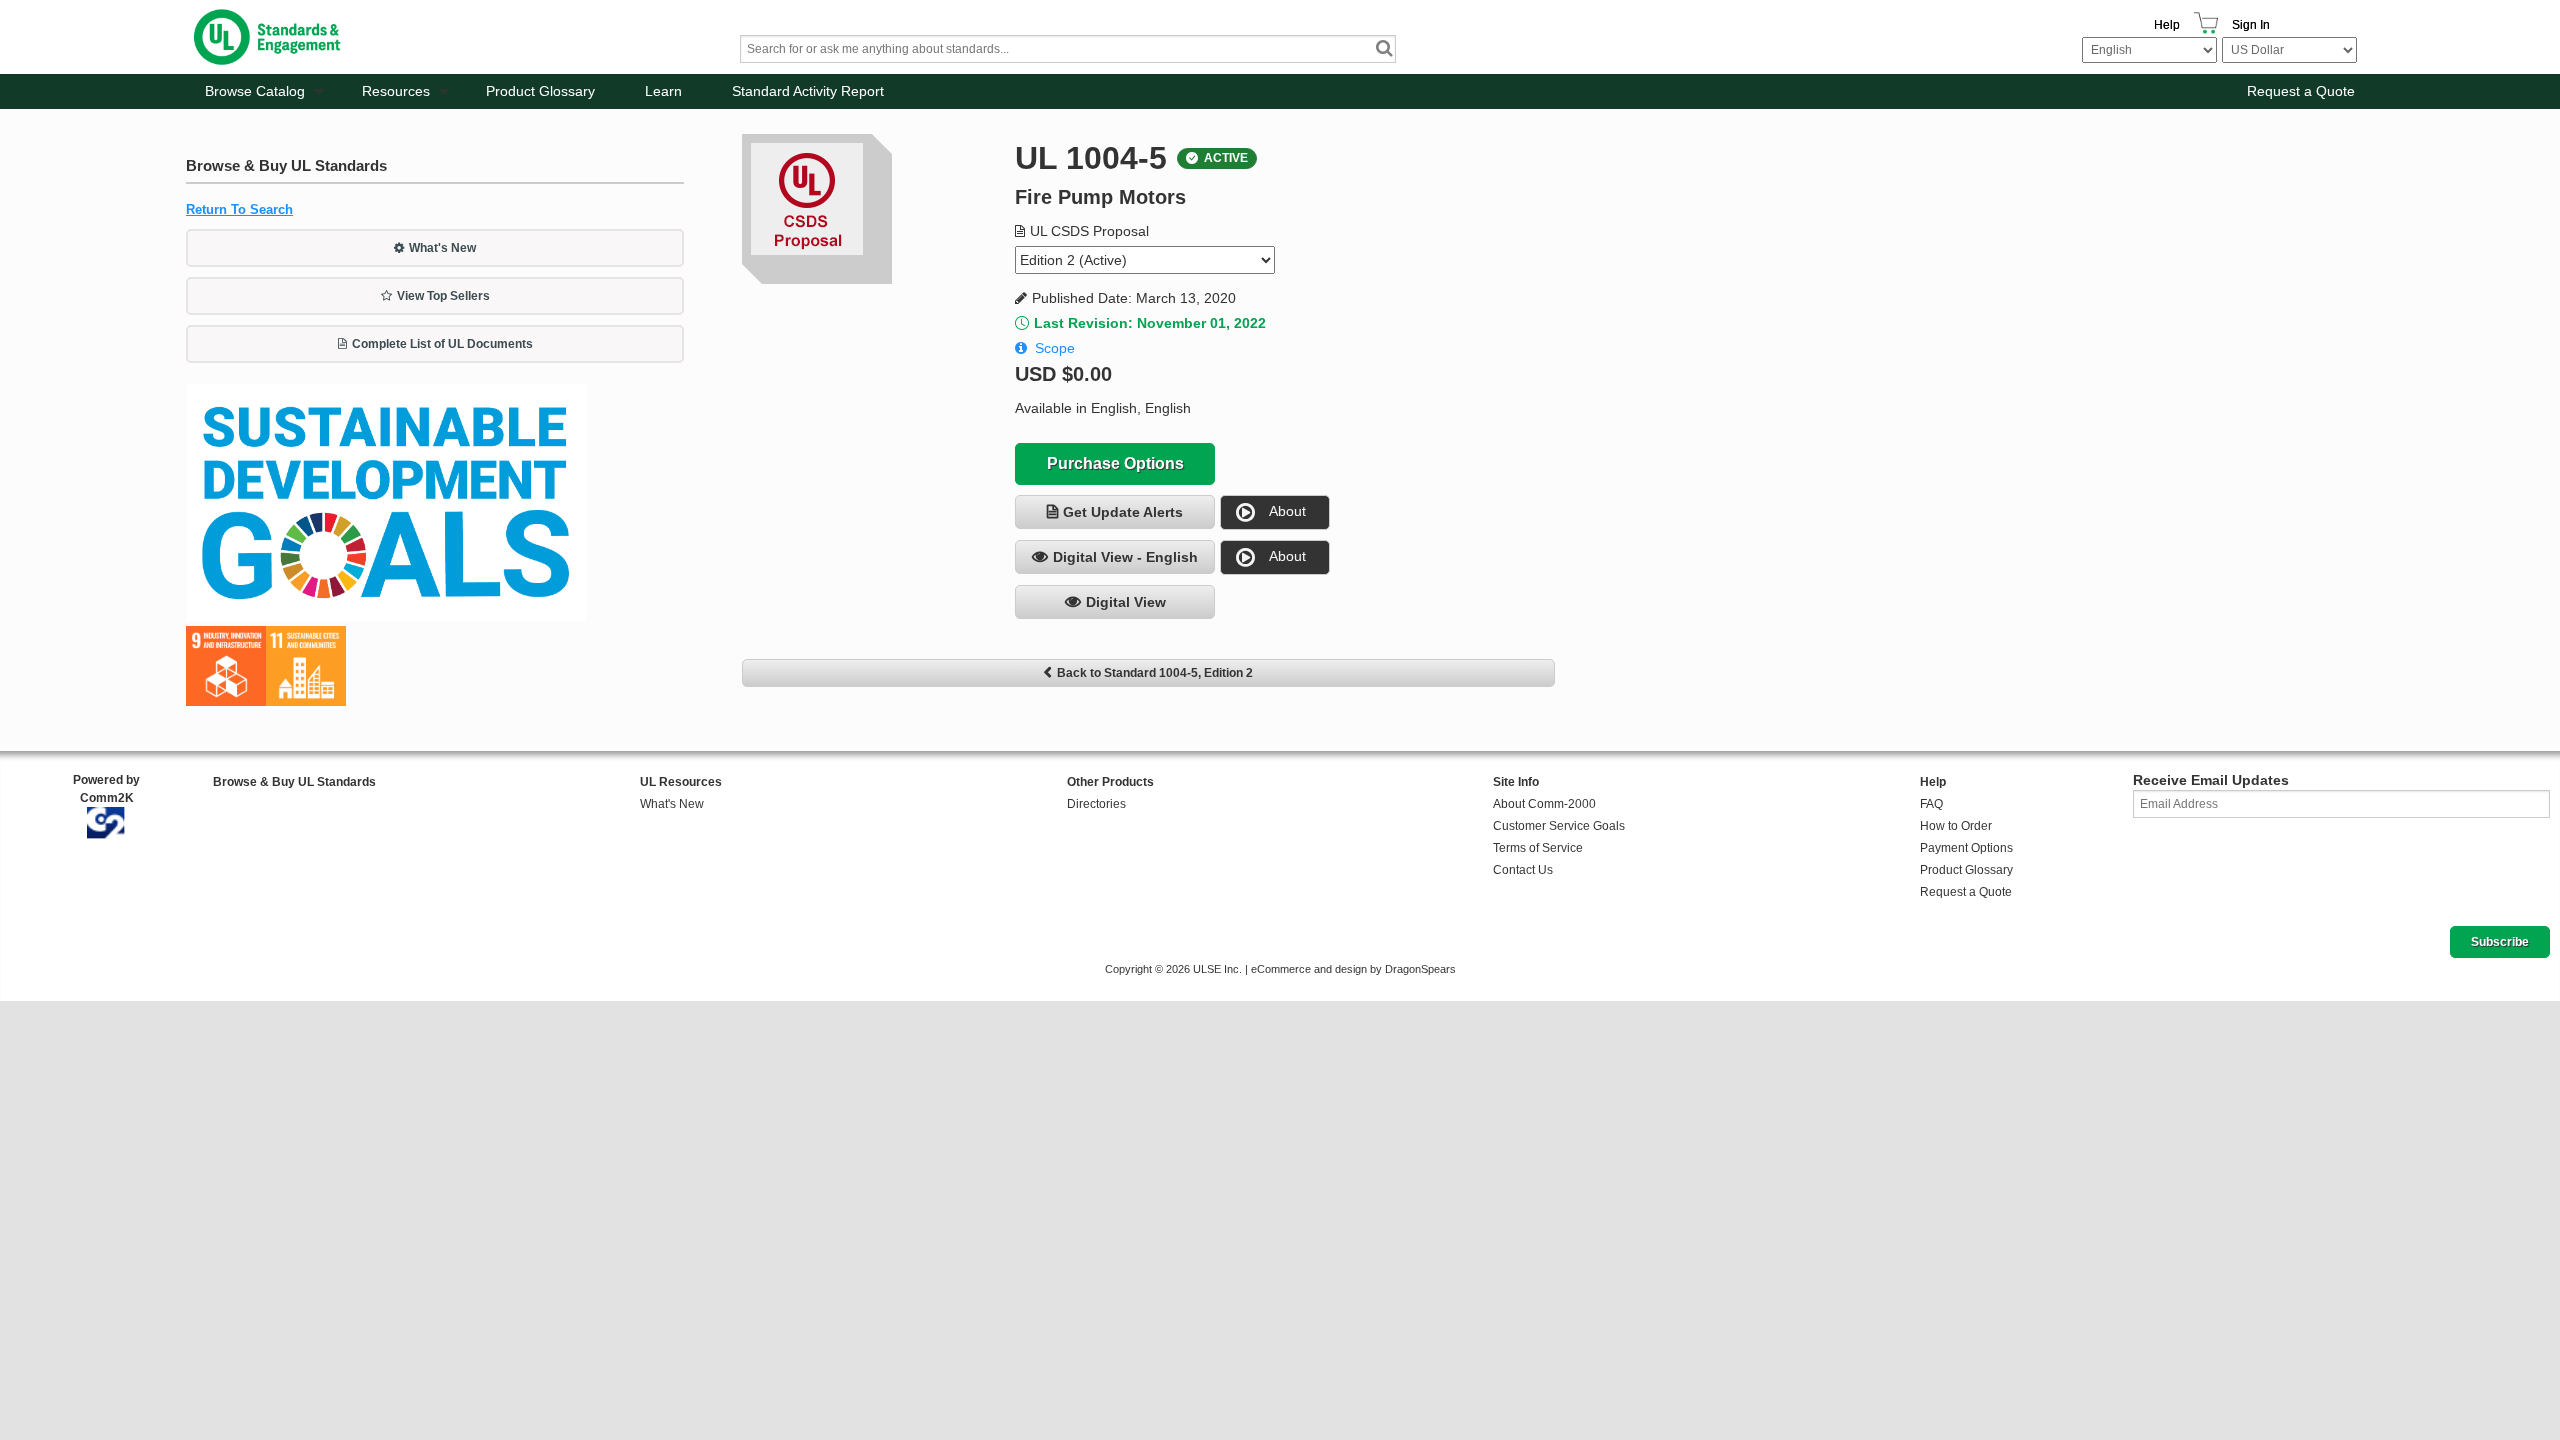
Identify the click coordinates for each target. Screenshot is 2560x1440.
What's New (442, 248)
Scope (1055, 348)
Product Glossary (540, 91)
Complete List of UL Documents (442, 344)
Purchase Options (1115, 463)
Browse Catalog (255, 91)
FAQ (1931, 804)
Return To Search (239, 209)
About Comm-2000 (1544, 804)
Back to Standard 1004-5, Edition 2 (1155, 673)
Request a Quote (2301, 91)
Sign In (2251, 25)
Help (2167, 25)
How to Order (1956, 826)
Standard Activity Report (808, 91)
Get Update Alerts (1123, 512)
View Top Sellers (443, 296)
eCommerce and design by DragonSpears (1353, 969)
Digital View (1126, 602)
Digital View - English (1125, 557)
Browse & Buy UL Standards (294, 782)
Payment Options (1966, 848)
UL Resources (681, 782)
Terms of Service (1538, 848)
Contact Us (1523, 870)
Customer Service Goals (1559, 826)
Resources (396, 91)
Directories (1096, 804)
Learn (663, 91)
